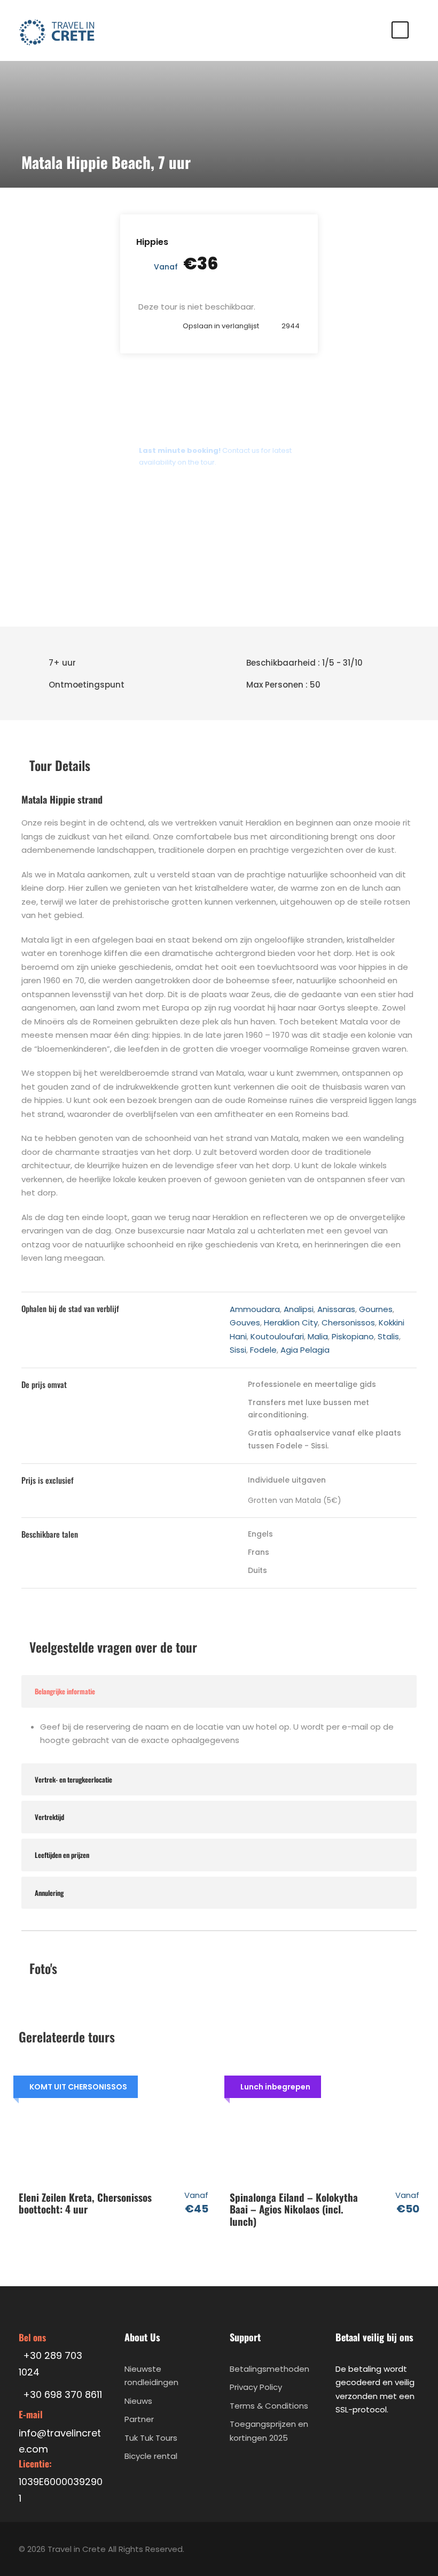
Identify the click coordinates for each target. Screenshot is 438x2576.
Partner (139, 2419)
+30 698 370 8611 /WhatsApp (200, 489)
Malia (318, 1336)
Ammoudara (255, 1309)
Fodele (263, 1350)
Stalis (388, 1336)
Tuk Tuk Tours (151, 2438)
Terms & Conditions (269, 2406)
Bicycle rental (151, 2456)
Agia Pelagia (305, 1350)
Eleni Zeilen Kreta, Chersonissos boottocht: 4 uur (85, 2203)
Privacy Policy (256, 2387)
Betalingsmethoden (269, 2369)
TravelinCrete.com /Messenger (205, 547)
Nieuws (138, 2401)
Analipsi (299, 1309)
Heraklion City (291, 1322)
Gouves (245, 1322)
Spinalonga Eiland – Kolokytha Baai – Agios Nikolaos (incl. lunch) (294, 2209)
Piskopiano (353, 1336)
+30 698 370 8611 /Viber (189, 518)
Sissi (238, 1350)
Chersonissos (348, 1322)
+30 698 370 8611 (176, 576)
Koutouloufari (277, 1336)
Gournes (376, 1309)
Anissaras (336, 1309)
